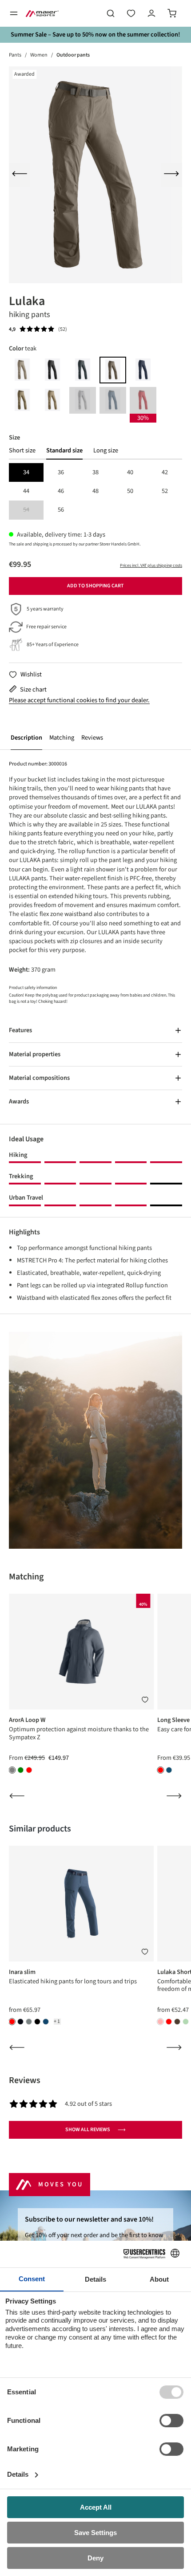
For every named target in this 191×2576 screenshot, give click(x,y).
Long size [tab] (106, 451)
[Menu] (14, 13)
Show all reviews (88, 2130)
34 (26, 472)
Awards (19, 1101)
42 (165, 472)
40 (130, 472)
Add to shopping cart (95, 586)
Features (20, 1030)
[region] (95, 175)
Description (26, 738)
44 (26, 491)
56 (61, 510)
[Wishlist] (131, 13)
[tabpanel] (95, 491)
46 (61, 491)
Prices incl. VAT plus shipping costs (151, 566)
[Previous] (20, 175)
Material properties (35, 1054)
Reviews (92, 738)
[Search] (111, 13)
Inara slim (22, 1972)
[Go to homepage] (42, 13)
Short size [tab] (22, 451)
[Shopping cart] (172, 13)
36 (61, 472)
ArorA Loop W (27, 1720)
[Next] (171, 175)
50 (130, 491)
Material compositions (39, 1078)
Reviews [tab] (25, 2080)
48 (95, 491)
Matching (62, 738)
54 (33, 510)
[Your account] (151, 13)
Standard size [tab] (64, 451)
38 (95, 472)
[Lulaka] (95, 175)
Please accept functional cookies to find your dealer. (79, 700)
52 (165, 491)
